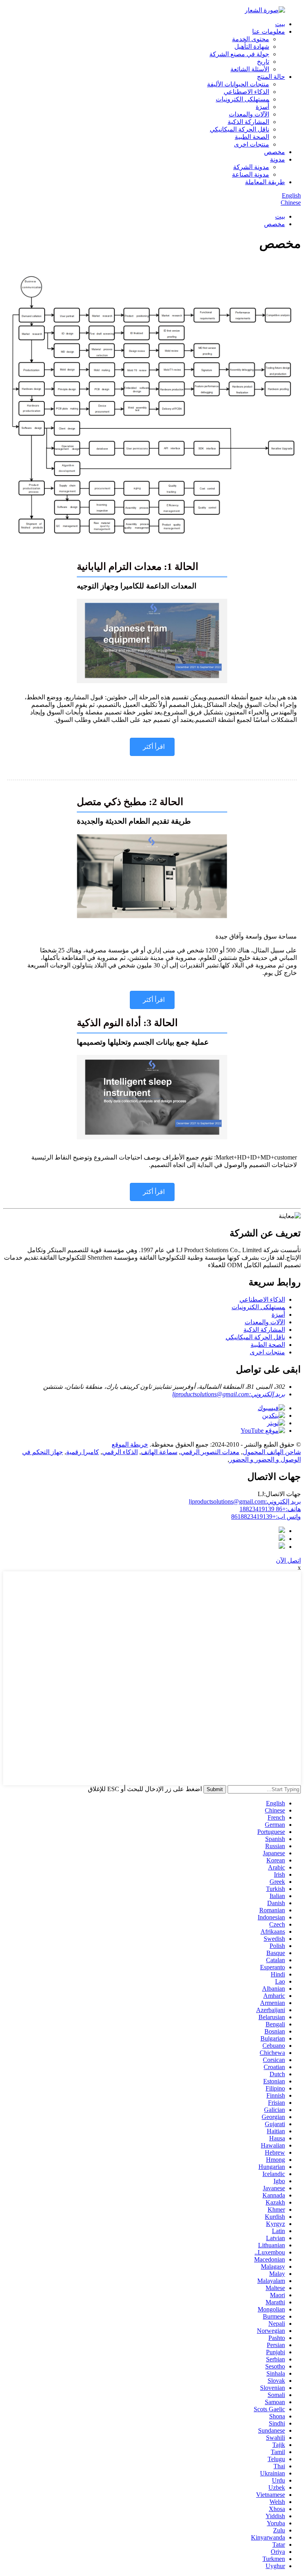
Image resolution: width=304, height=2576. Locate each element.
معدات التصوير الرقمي (210, 1452)
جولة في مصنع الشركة (239, 54)
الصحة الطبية (252, 137)
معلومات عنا (269, 31)
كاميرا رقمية (83, 1452)
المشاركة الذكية (248, 122)
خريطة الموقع (130, 1444)
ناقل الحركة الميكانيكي (239, 129)
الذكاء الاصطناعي (246, 92)
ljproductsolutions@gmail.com (245, 1501)
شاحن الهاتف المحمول (272, 1452)
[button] (152, 747)
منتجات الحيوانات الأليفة (238, 84)
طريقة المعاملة (265, 182)
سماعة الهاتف (159, 1452)
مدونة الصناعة (251, 174)
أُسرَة (262, 107)
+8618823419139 (266, 1516)
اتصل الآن (288, 1560)
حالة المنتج (271, 77)
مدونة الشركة (251, 167)
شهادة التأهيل (252, 47)
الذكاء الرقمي (120, 1452)
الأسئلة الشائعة (250, 69)
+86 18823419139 (270, 1509)
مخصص (275, 152)
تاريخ (263, 62)
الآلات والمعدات (249, 114)
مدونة (277, 159)
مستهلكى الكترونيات (242, 99)
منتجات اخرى (252, 144)
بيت (280, 24)
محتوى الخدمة (251, 39)
